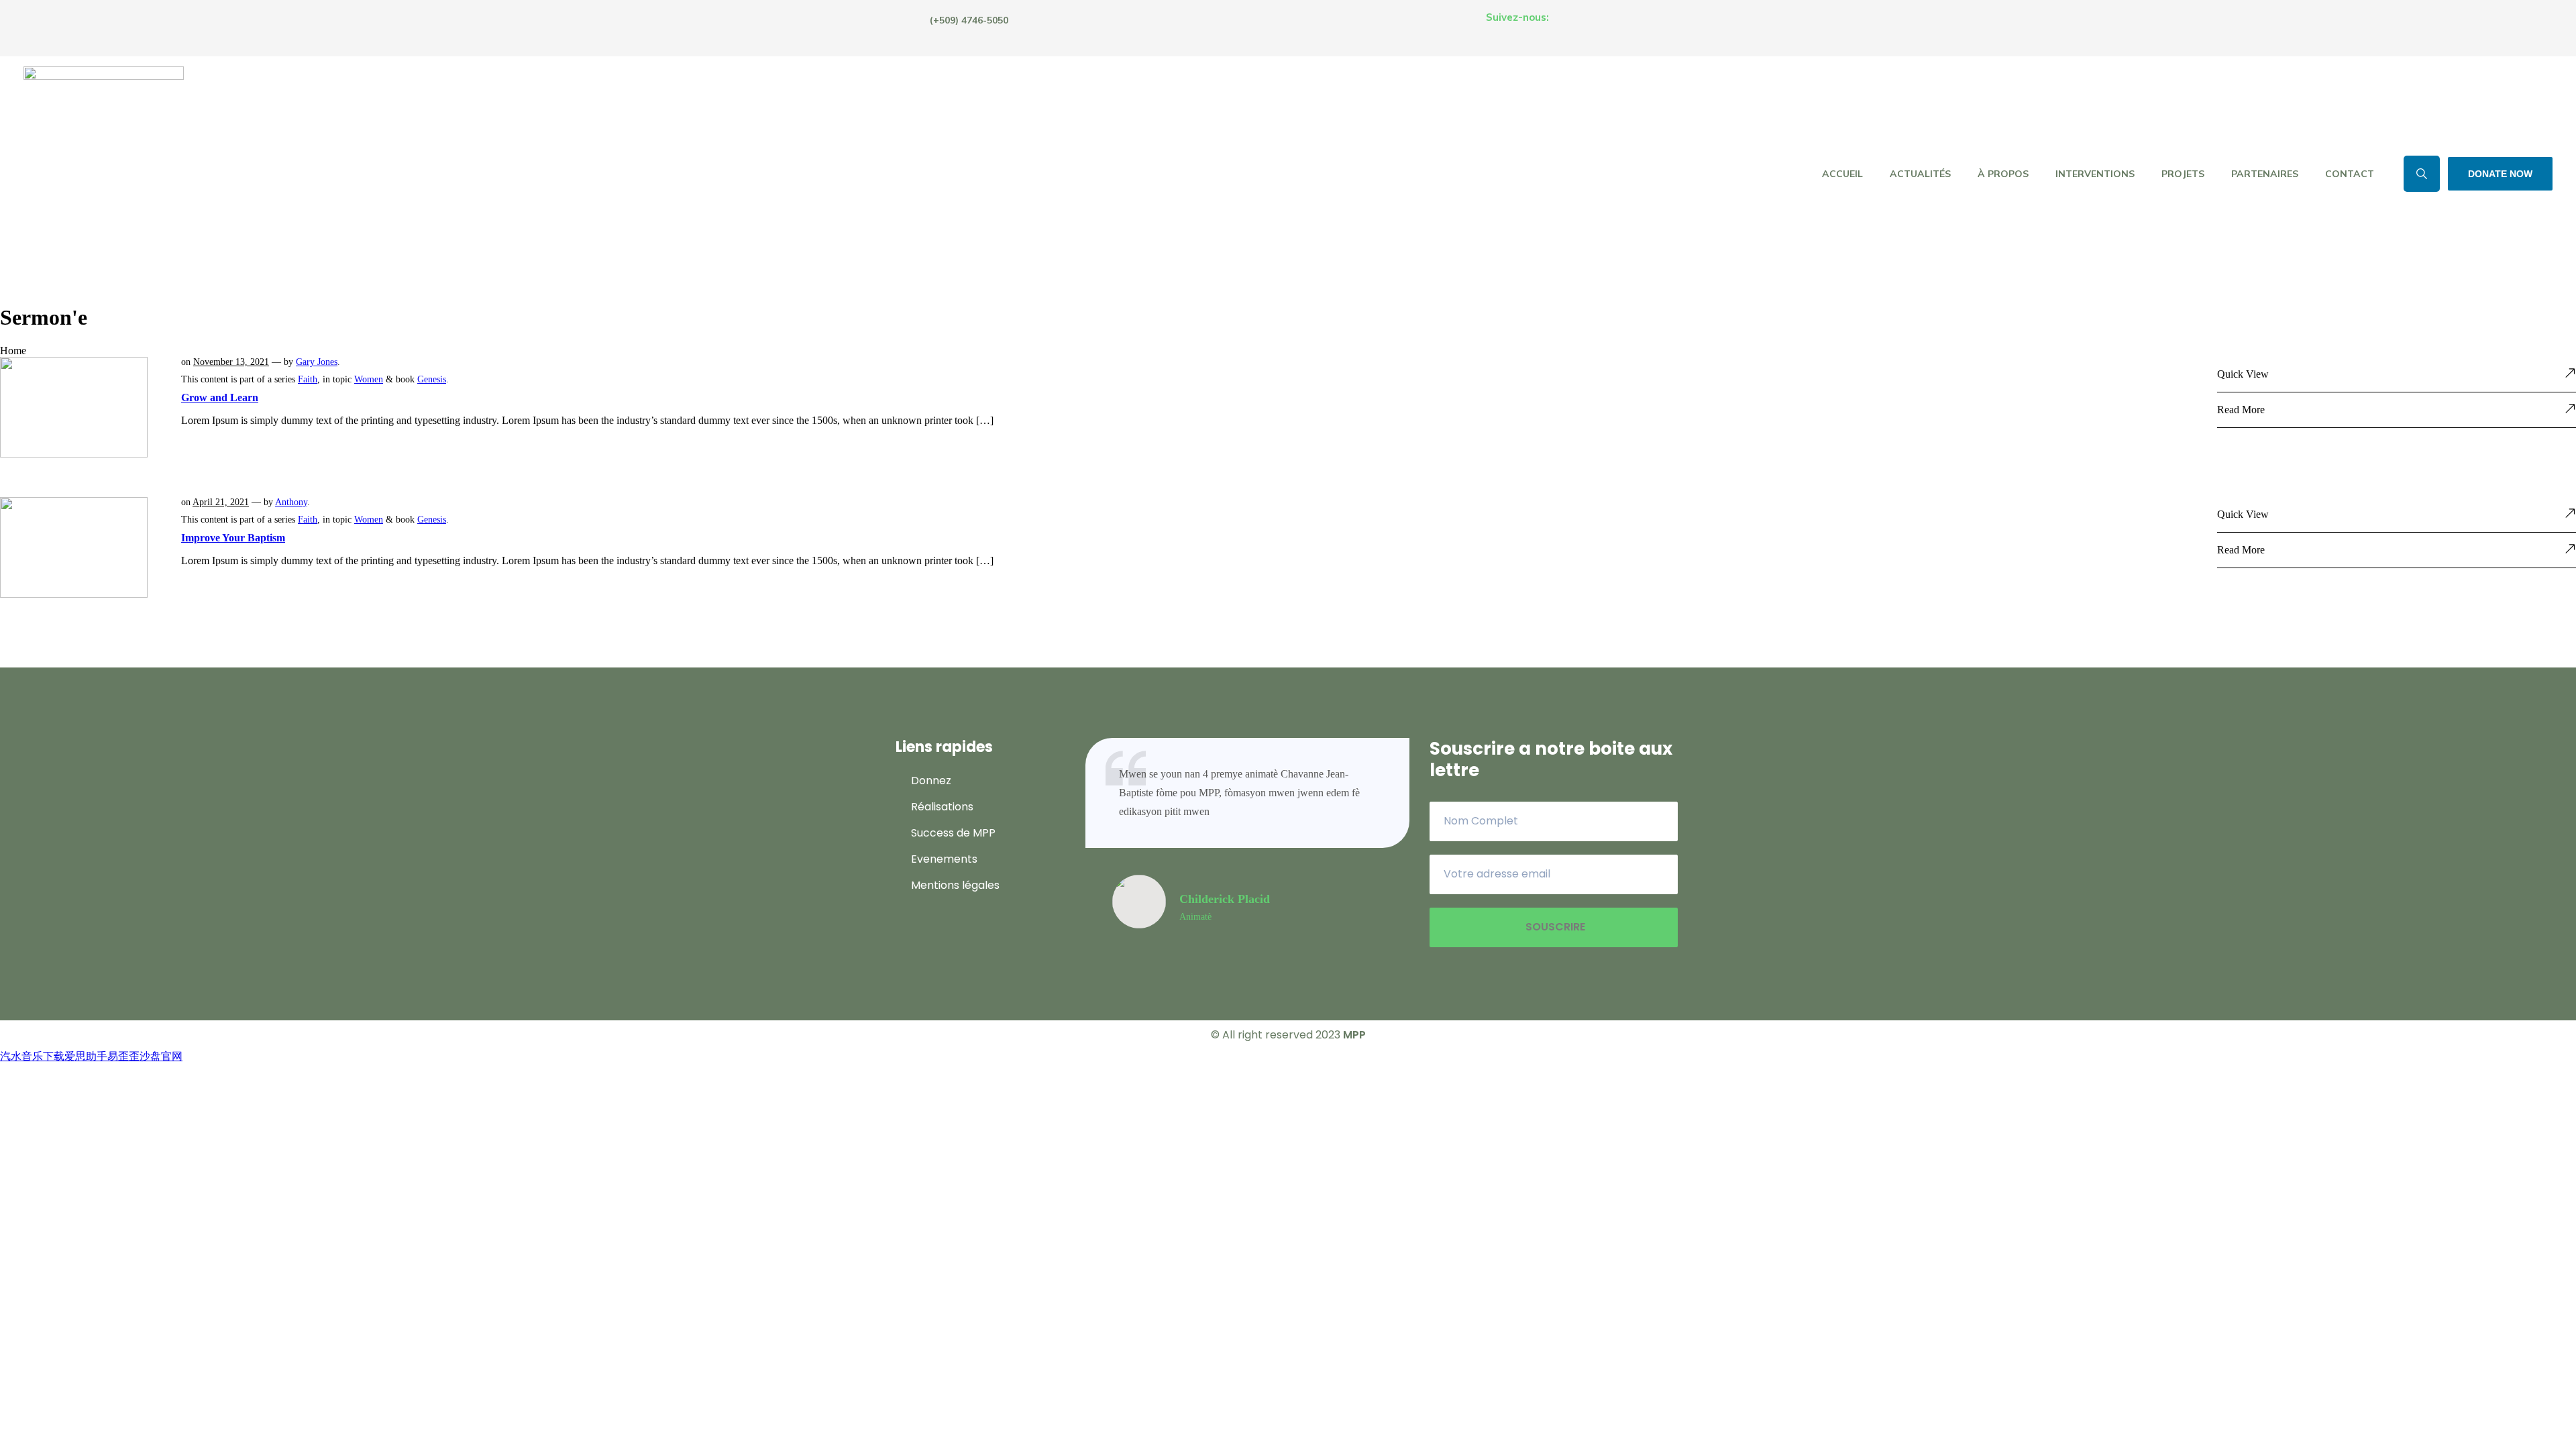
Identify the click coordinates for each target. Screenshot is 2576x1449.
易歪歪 (123, 1056)
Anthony (291, 502)
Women (369, 379)
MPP (1354, 1035)
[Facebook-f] (1571, 27)
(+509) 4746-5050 (969, 20)
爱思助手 (86, 1056)
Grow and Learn (220, 397)
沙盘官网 (161, 1056)
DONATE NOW (2500, 174)
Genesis (432, 379)
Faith (308, 379)
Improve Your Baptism (233, 538)
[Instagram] (1617, 27)
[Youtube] (1664, 27)
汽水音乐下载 (32, 1056)
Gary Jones (317, 362)
